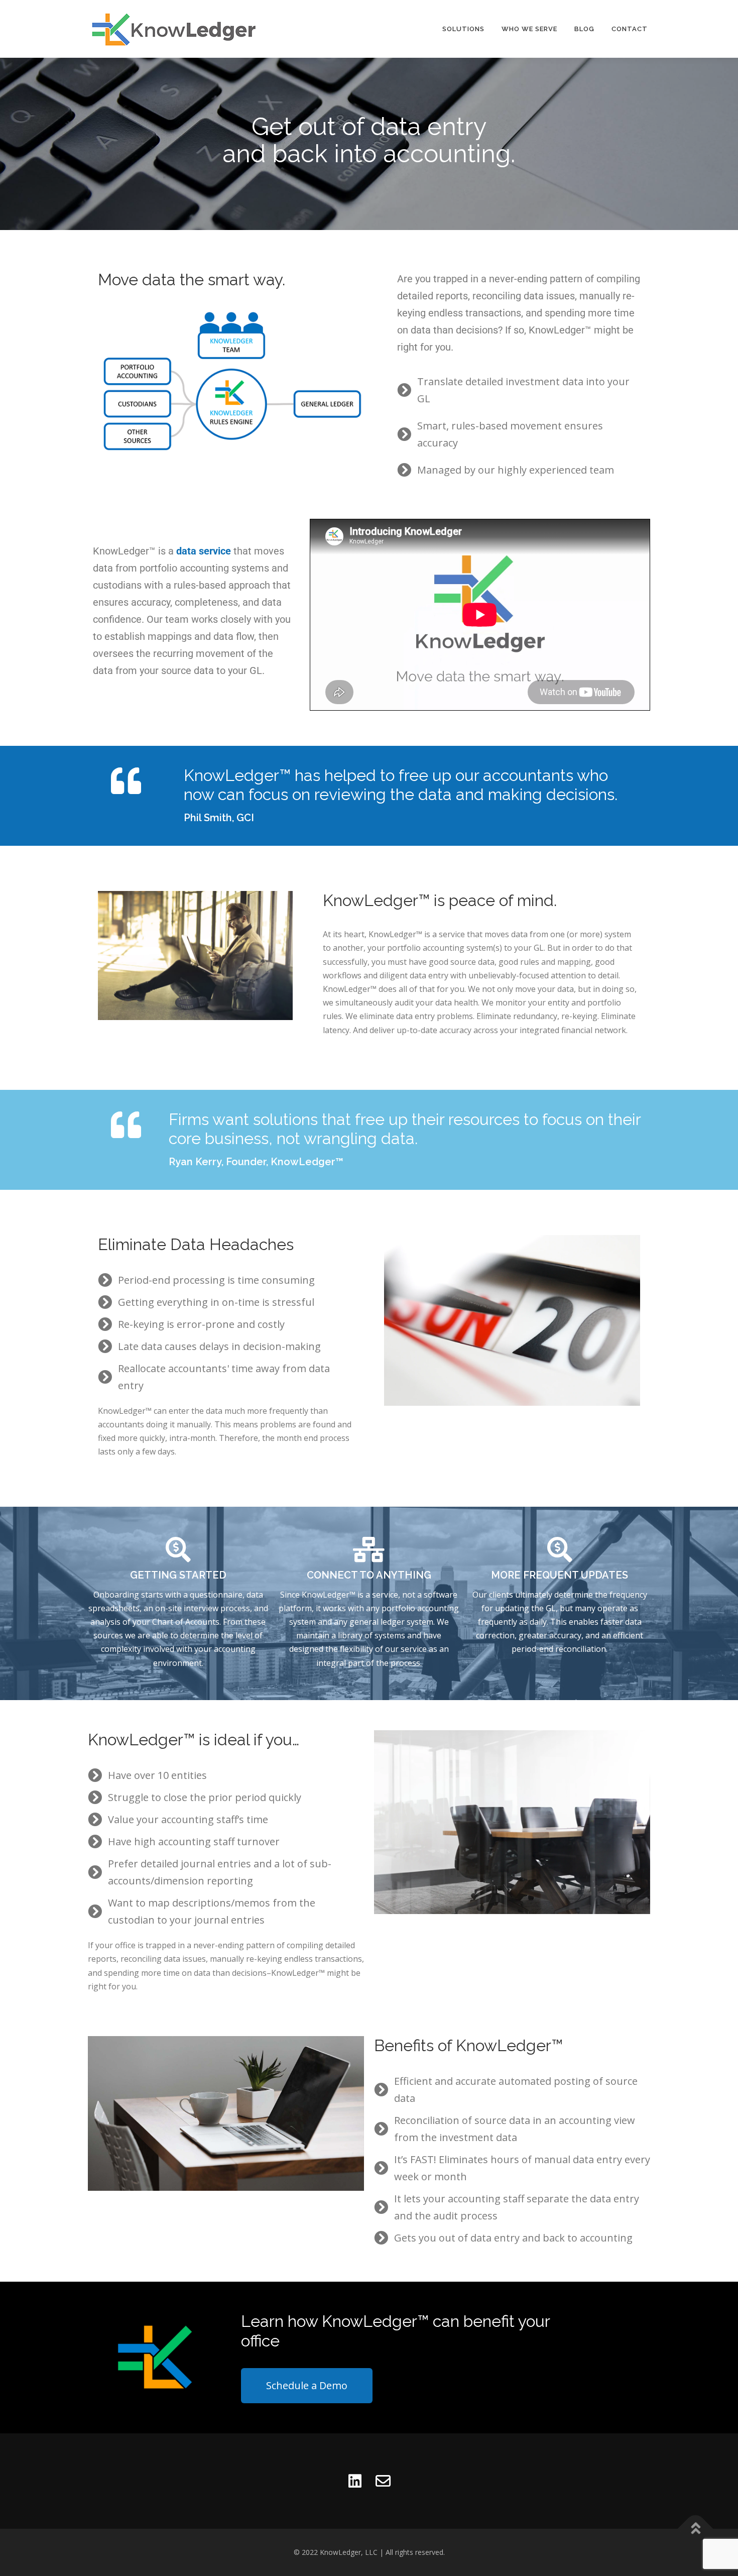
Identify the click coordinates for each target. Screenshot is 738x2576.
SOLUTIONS (463, 29)
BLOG (584, 29)
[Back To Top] (696, 2529)
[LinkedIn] (355, 2481)
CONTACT (630, 29)
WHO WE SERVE (529, 29)
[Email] (383, 2481)
